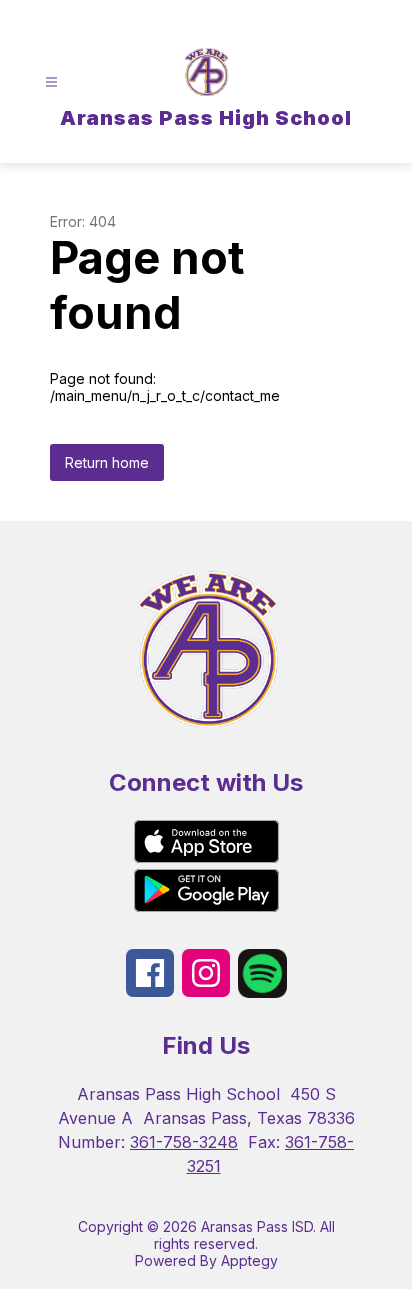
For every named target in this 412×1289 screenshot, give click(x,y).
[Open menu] (51, 82)
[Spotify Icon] (262, 992)
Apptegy (249, 1260)
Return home (107, 462)
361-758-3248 (184, 1142)
